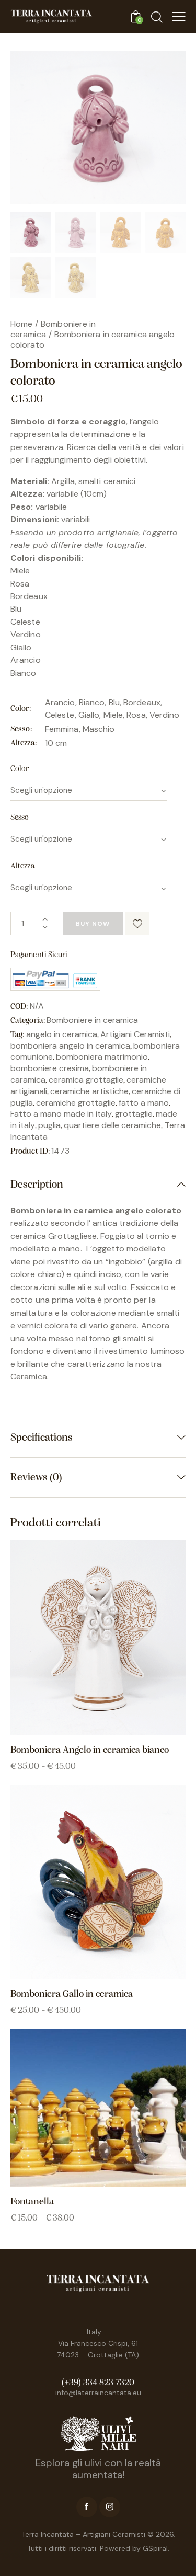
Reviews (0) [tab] (36, 1477)
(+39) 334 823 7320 (98, 2383)
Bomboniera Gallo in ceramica (72, 1994)
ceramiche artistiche (89, 1091)
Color (20, 769)
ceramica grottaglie (86, 1080)
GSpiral (155, 2548)
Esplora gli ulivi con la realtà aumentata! (98, 2469)
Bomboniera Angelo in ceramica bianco (90, 1750)
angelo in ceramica (62, 1034)
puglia (49, 1125)
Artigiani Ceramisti (135, 1034)
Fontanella (32, 2202)
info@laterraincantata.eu (98, 2393)
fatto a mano (144, 1103)
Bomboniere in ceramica (53, 329)
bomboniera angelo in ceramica (70, 1046)
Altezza (22, 866)
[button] (137, 923)
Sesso (20, 818)
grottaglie (134, 1114)
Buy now (93, 924)
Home (21, 324)
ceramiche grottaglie (76, 1103)
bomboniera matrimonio (102, 1057)
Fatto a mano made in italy (61, 1114)
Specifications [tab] (42, 1438)
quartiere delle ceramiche (112, 1125)
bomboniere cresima (50, 1068)
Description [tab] (37, 1185)
